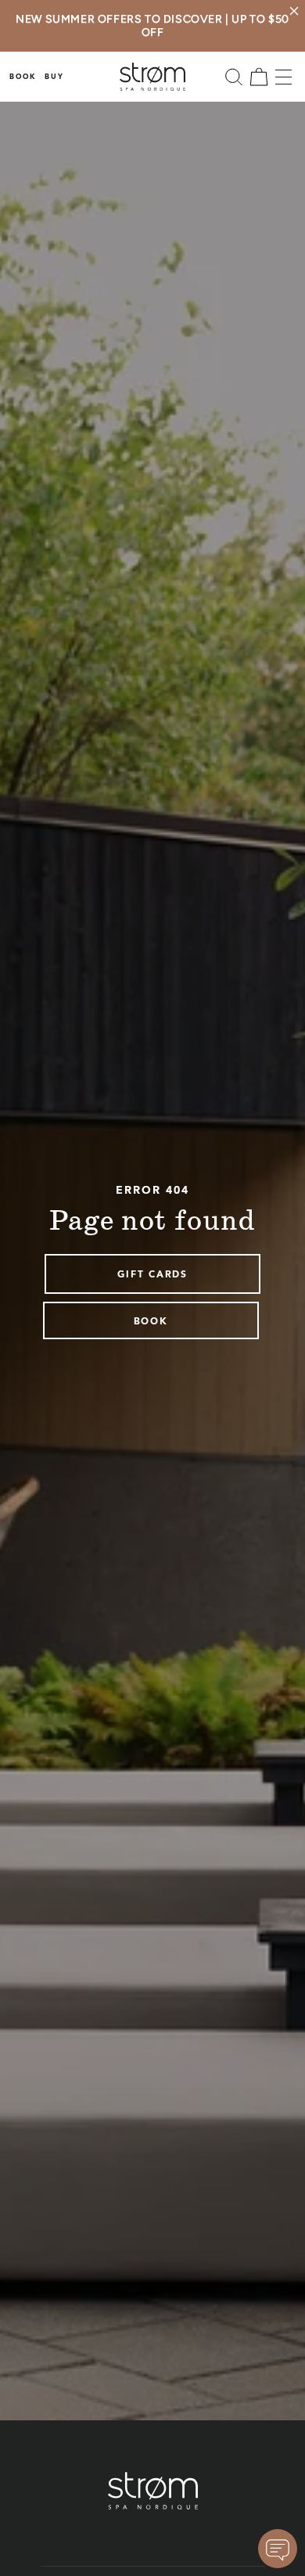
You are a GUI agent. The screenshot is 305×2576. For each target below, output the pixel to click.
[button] (234, 77)
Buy (54, 77)
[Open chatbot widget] (278, 2549)
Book (23, 77)
